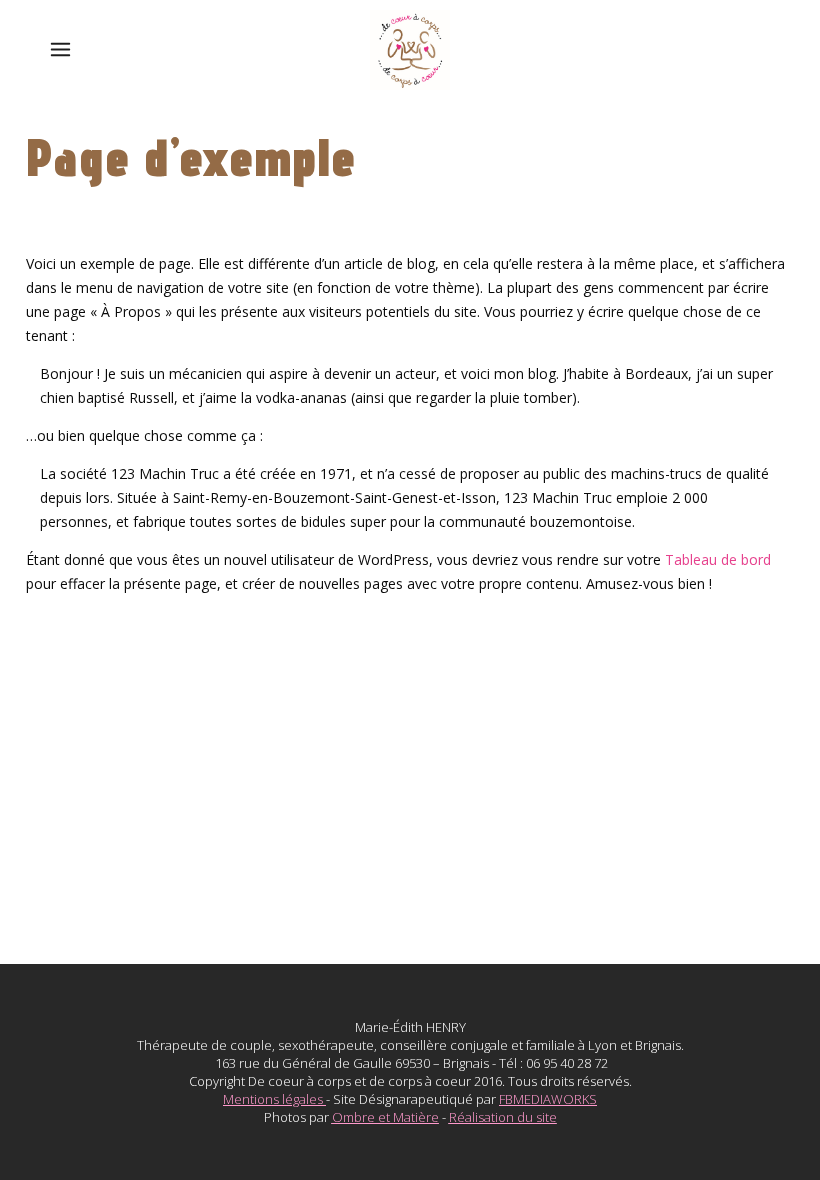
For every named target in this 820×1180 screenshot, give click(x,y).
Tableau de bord (718, 559)
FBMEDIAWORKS (548, 1099)
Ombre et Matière (385, 1117)
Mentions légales (273, 1099)
